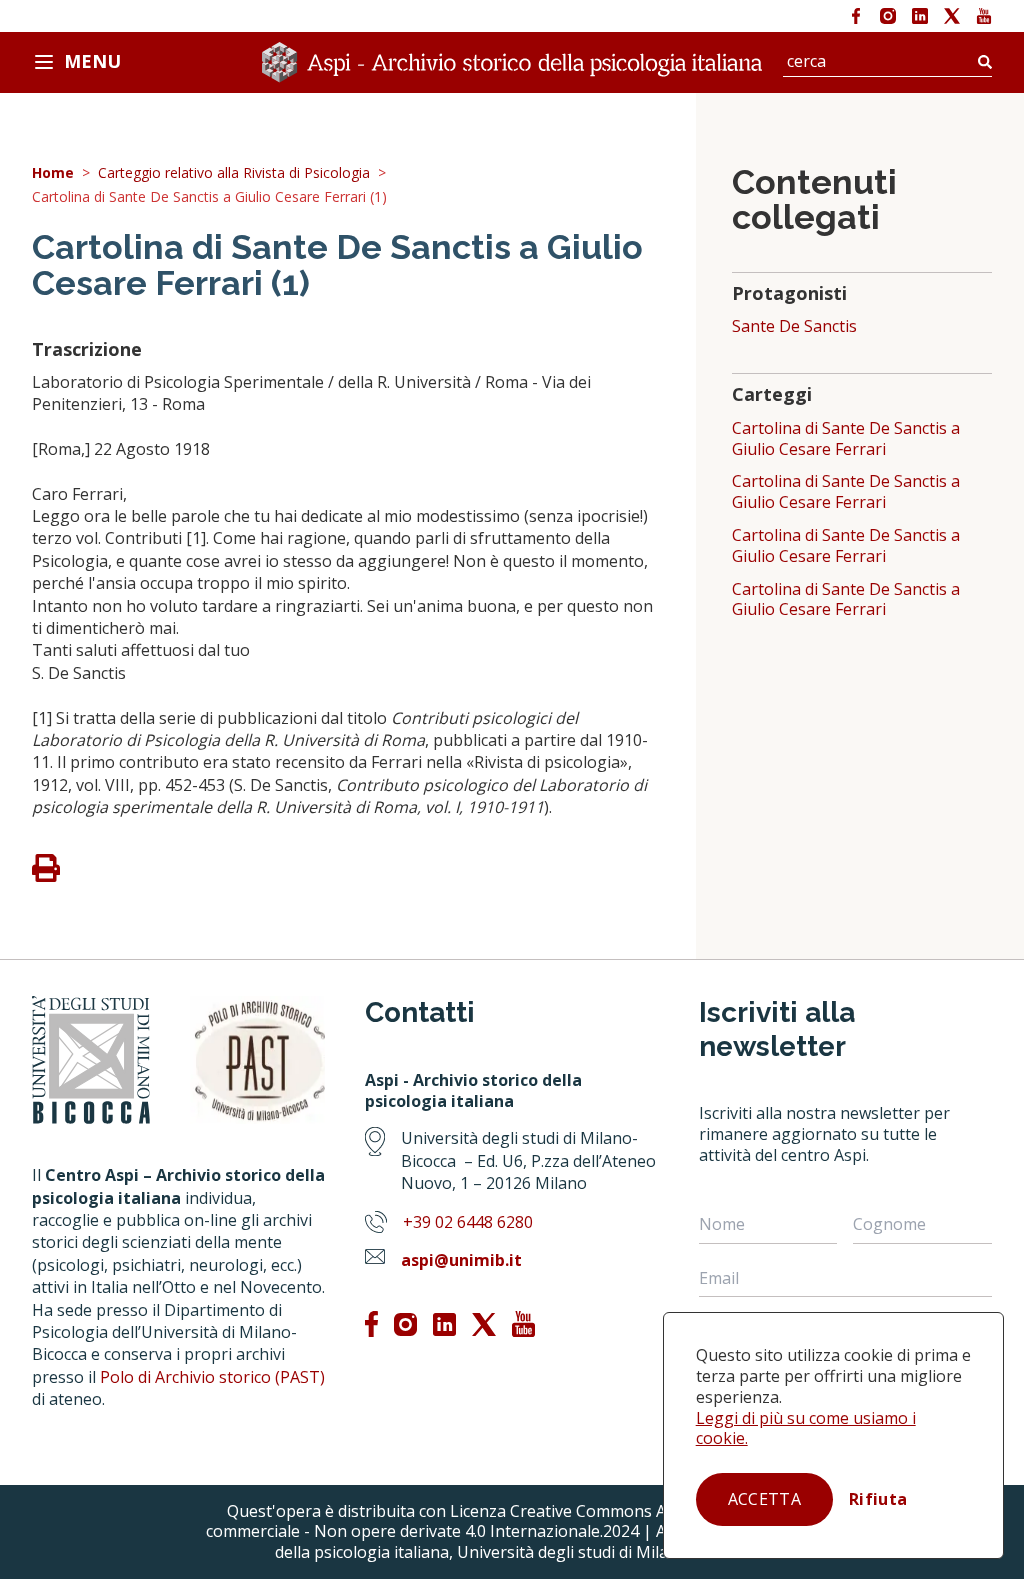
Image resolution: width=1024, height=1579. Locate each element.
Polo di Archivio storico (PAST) (212, 1377)
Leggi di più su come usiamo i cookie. (806, 1428)
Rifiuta (878, 1499)
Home (53, 173)
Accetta (764, 1499)
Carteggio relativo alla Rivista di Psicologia (234, 173)
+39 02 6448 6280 (468, 1222)
